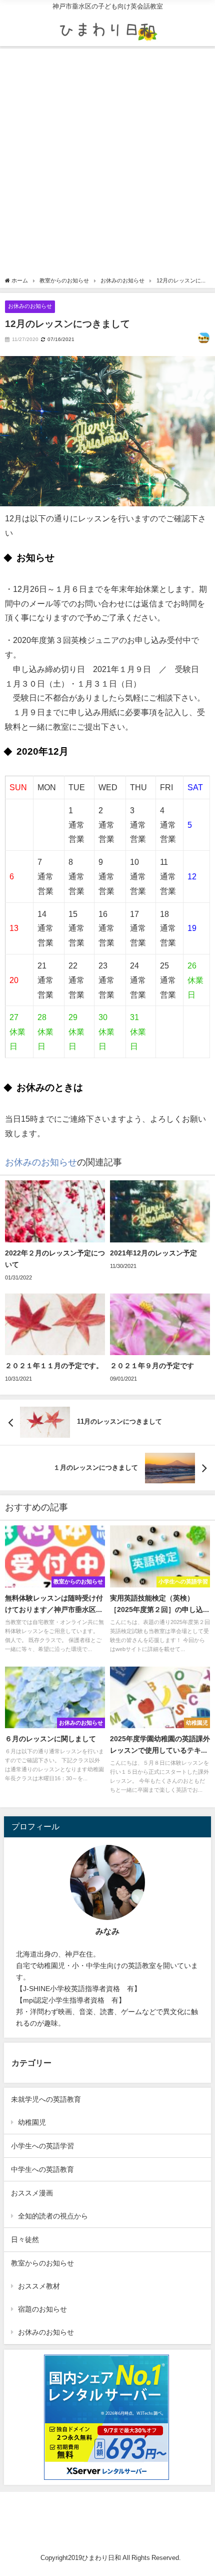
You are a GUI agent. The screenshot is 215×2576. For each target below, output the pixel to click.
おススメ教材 (39, 2286)
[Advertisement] (107, 164)
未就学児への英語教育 (46, 2099)
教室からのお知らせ (42, 2263)
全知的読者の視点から (53, 2216)
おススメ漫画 (32, 2193)
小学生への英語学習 (42, 2146)
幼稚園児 (32, 2122)
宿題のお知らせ (42, 2309)
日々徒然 (25, 2239)
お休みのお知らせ (30, 306)
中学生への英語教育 (42, 2169)
